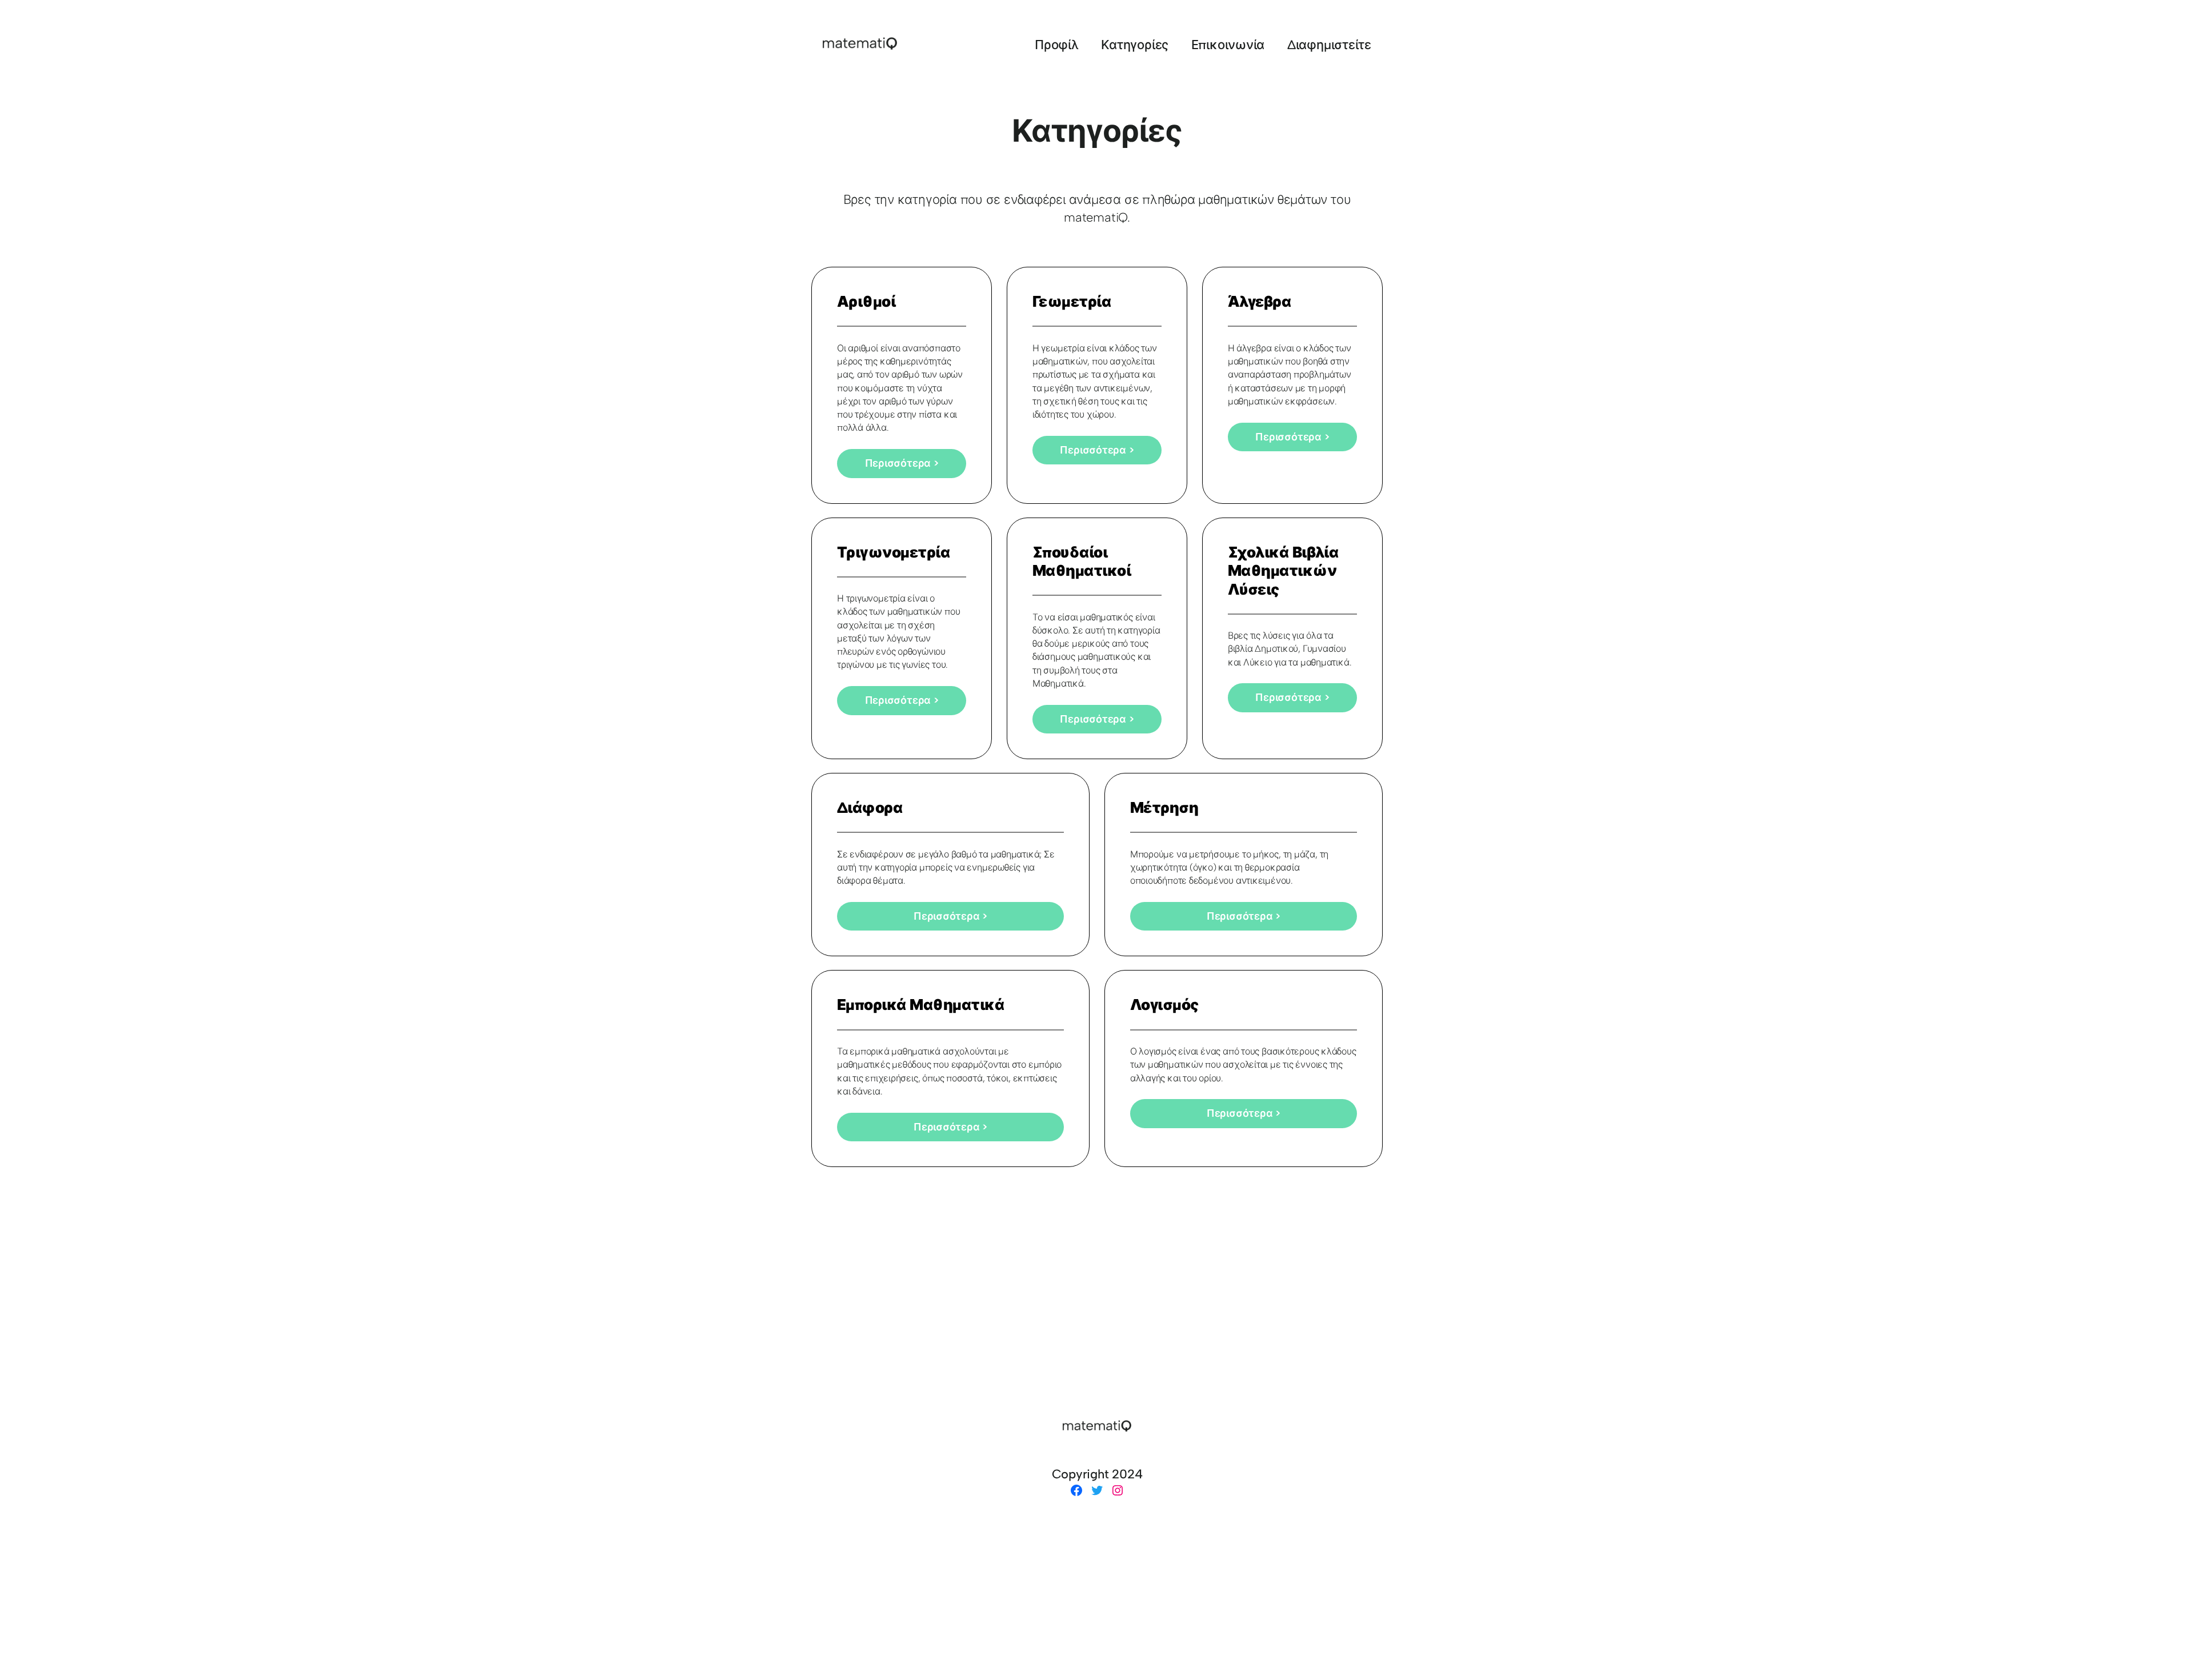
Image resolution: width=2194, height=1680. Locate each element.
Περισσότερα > (902, 463)
